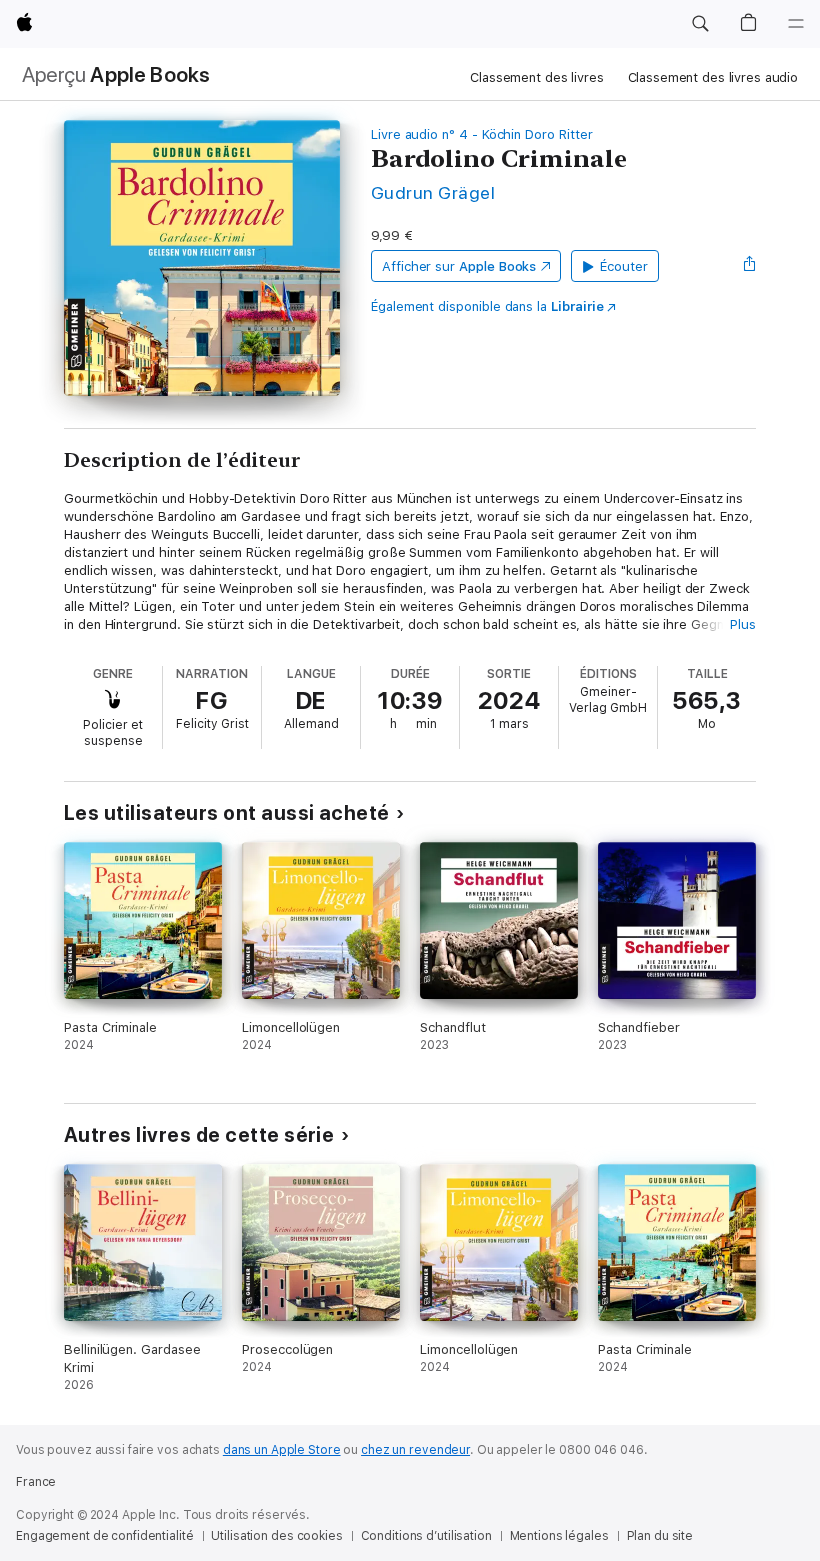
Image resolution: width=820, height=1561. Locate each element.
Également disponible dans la (487, 306)
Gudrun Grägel (433, 192)
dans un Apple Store (282, 1450)
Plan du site (660, 1536)
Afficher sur (459, 266)
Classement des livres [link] (536, 77)
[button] (700, 24)
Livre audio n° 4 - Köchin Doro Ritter (482, 134)
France (36, 1482)
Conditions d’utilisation (426, 1536)
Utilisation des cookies (276, 1536)
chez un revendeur (415, 1450)
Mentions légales (559, 1536)
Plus (743, 624)
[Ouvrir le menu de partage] (750, 266)
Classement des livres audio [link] (713, 77)
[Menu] (796, 24)
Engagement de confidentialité (105, 1536)
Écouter (624, 266)
